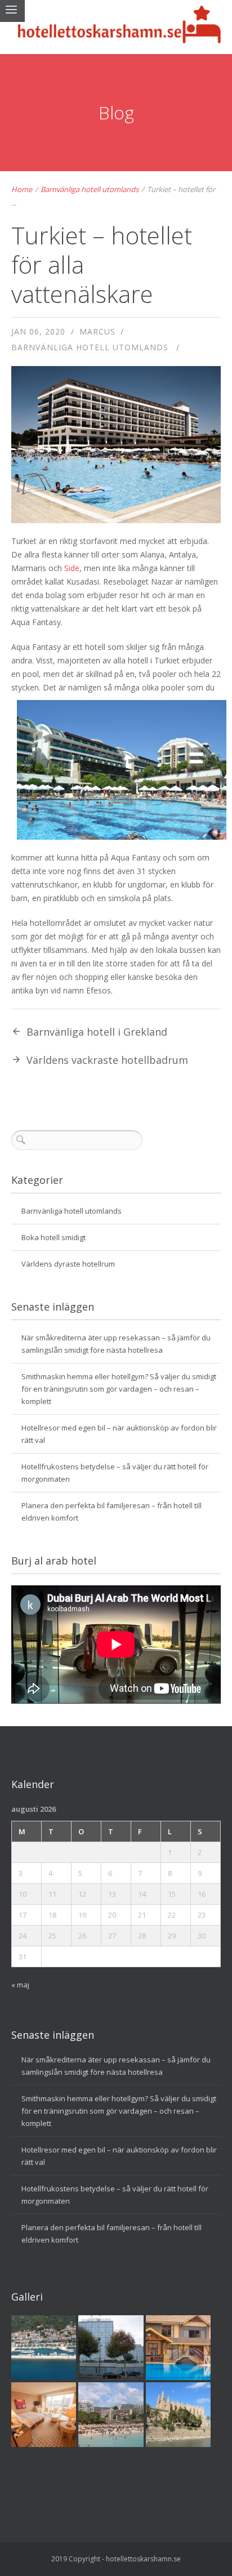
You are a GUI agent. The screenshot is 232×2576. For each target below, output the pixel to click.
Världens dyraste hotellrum (68, 1264)
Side (72, 568)
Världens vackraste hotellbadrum (107, 1060)
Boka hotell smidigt (53, 1237)
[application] (116, 1644)
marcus (97, 331)
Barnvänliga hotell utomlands (90, 189)
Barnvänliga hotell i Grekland (97, 1032)
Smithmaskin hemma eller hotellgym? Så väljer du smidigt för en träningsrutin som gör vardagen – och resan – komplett (119, 1389)
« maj (20, 1985)
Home (22, 189)
